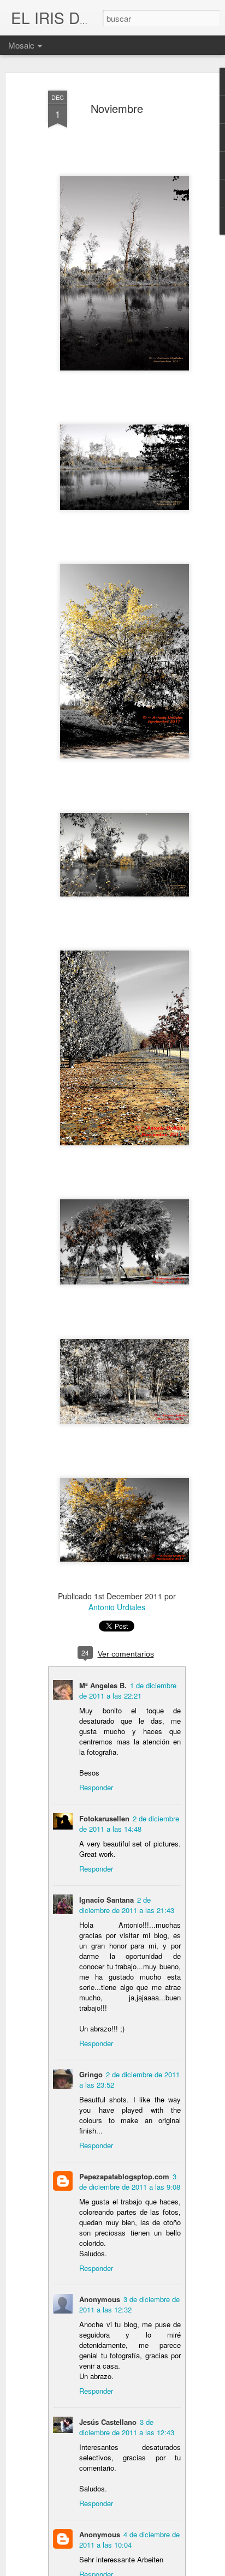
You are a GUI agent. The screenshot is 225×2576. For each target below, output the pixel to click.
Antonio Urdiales (117, 1607)
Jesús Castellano (108, 2422)
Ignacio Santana (106, 1900)
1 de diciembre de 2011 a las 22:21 (128, 1690)
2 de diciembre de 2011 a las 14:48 (129, 1824)
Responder (96, 1787)
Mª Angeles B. (103, 1685)
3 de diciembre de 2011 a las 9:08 (130, 2181)
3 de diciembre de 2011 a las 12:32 (129, 2304)
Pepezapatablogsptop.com (124, 2176)
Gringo (91, 2074)
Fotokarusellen (104, 1818)
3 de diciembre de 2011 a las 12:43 (127, 2427)
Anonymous (100, 2534)
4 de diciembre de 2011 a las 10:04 (129, 2539)
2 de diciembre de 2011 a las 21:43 (127, 1905)
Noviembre (117, 108)
